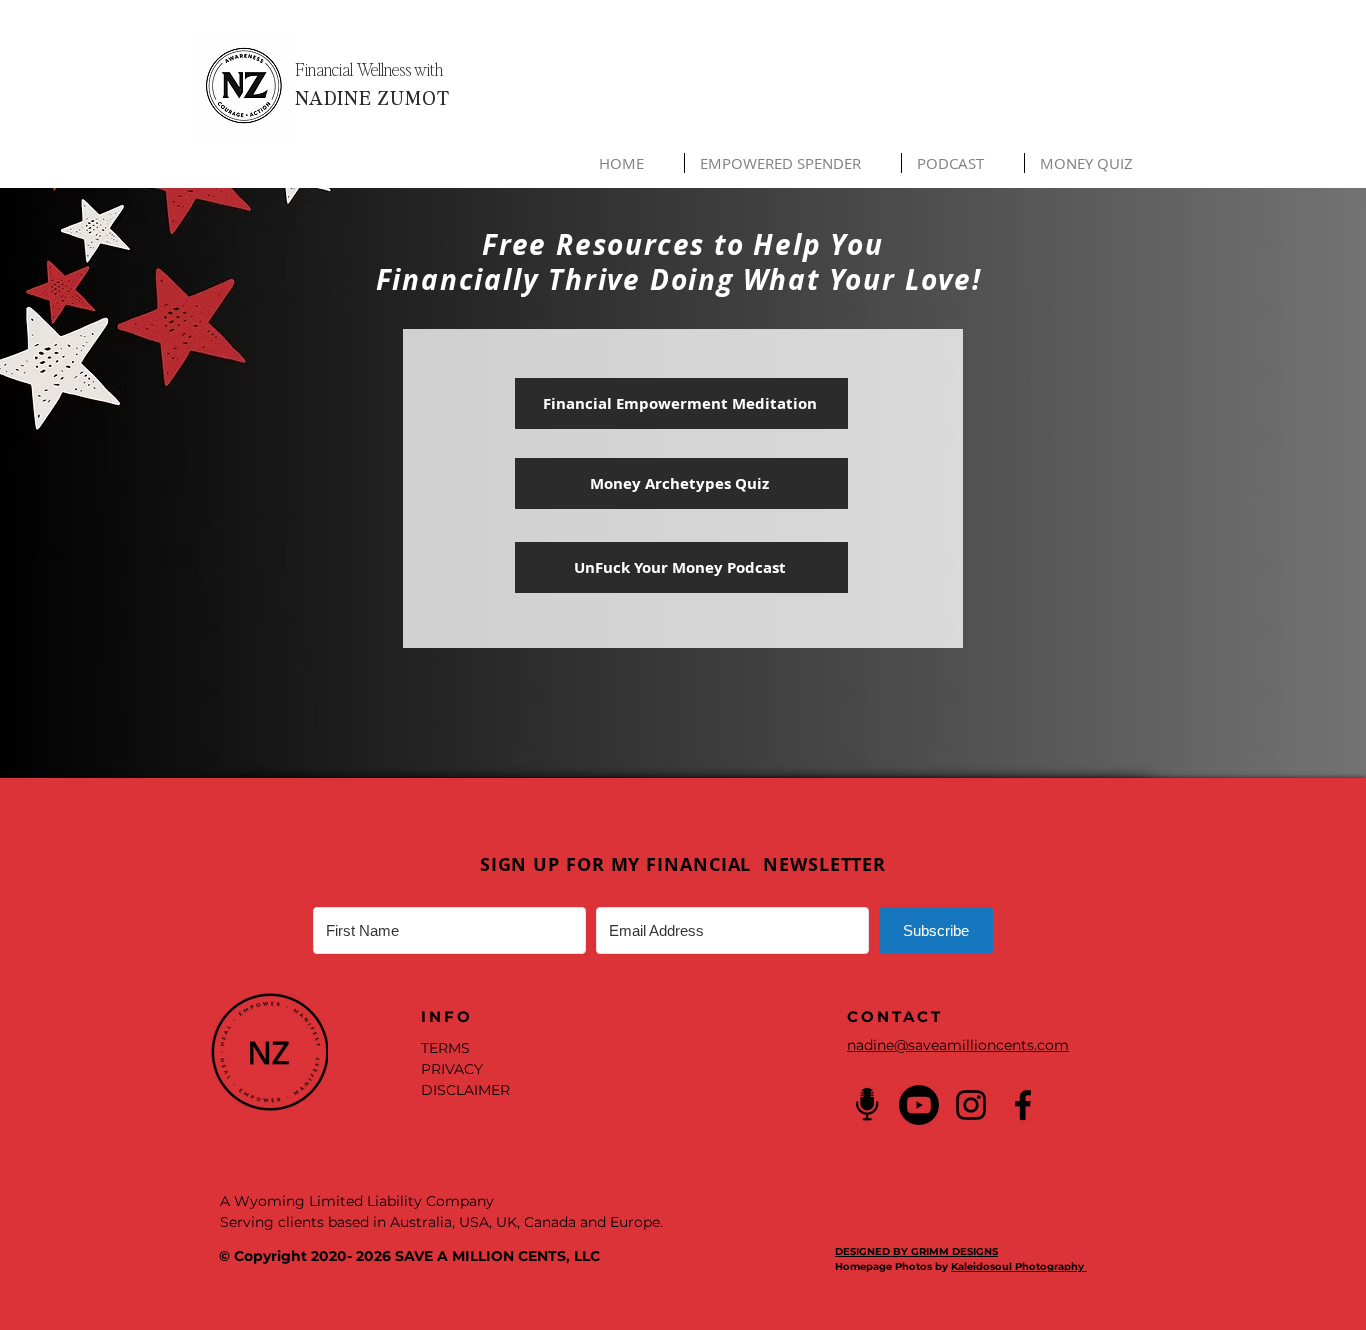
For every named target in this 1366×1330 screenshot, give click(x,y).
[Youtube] (919, 1105)
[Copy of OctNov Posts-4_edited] (867, 1105)
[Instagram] (971, 1105)
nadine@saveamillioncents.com (958, 1045)
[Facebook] (1023, 1105)
